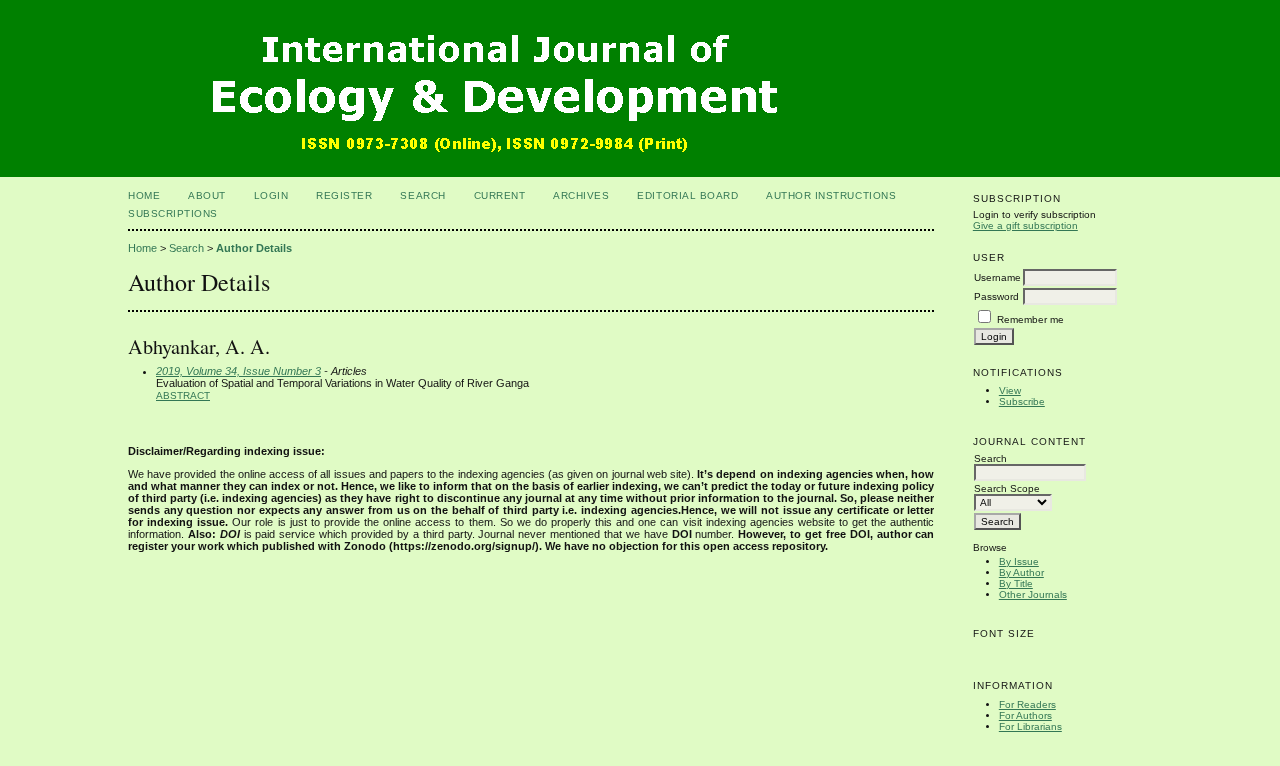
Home (144, 195)
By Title (1016, 583)
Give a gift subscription (1025, 225)
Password (996, 296)
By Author (1021, 572)
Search (422, 195)
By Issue (1019, 561)
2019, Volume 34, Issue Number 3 (238, 371)
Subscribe (1022, 401)
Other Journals (1033, 594)
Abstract (183, 395)
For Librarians (1030, 726)
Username (997, 277)
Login (271, 195)
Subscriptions (173, 213)
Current (500, 195)
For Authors (1025, 715)
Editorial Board (687, 195)
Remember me (1030, 319)
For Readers (1027, 704)
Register (344, 195)
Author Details (254, 248)
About (207, 195)
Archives (581, 195)
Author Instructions (831, 195)
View (1010, 390)
